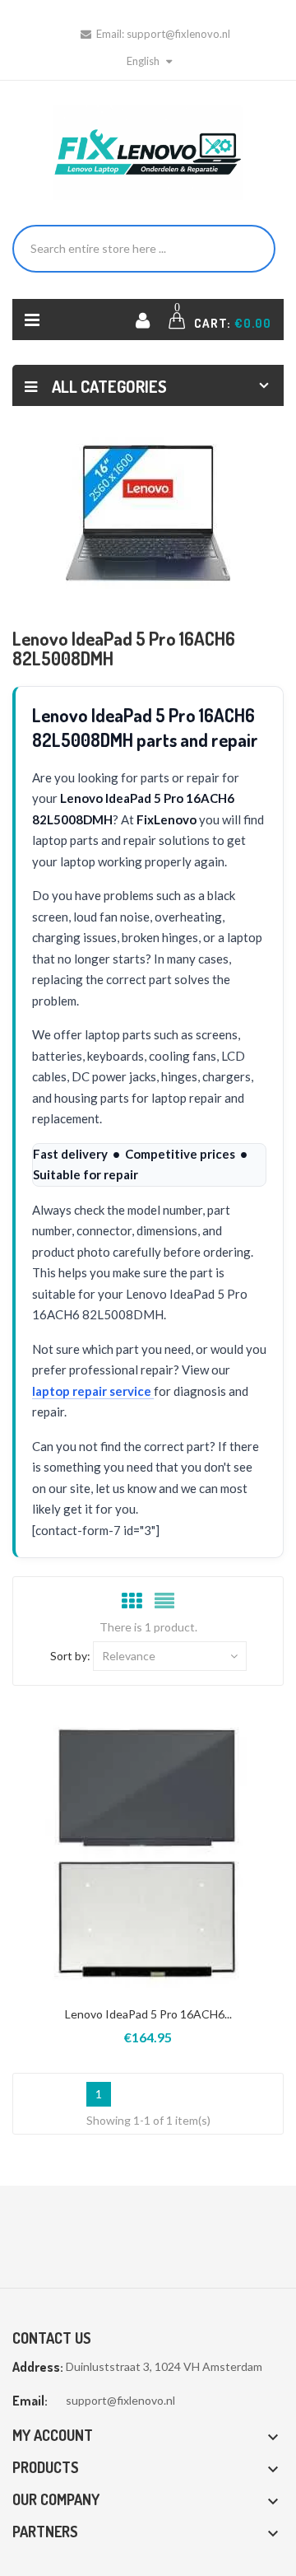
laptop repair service (93, 1391)
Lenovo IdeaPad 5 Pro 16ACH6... (148, 2014)
